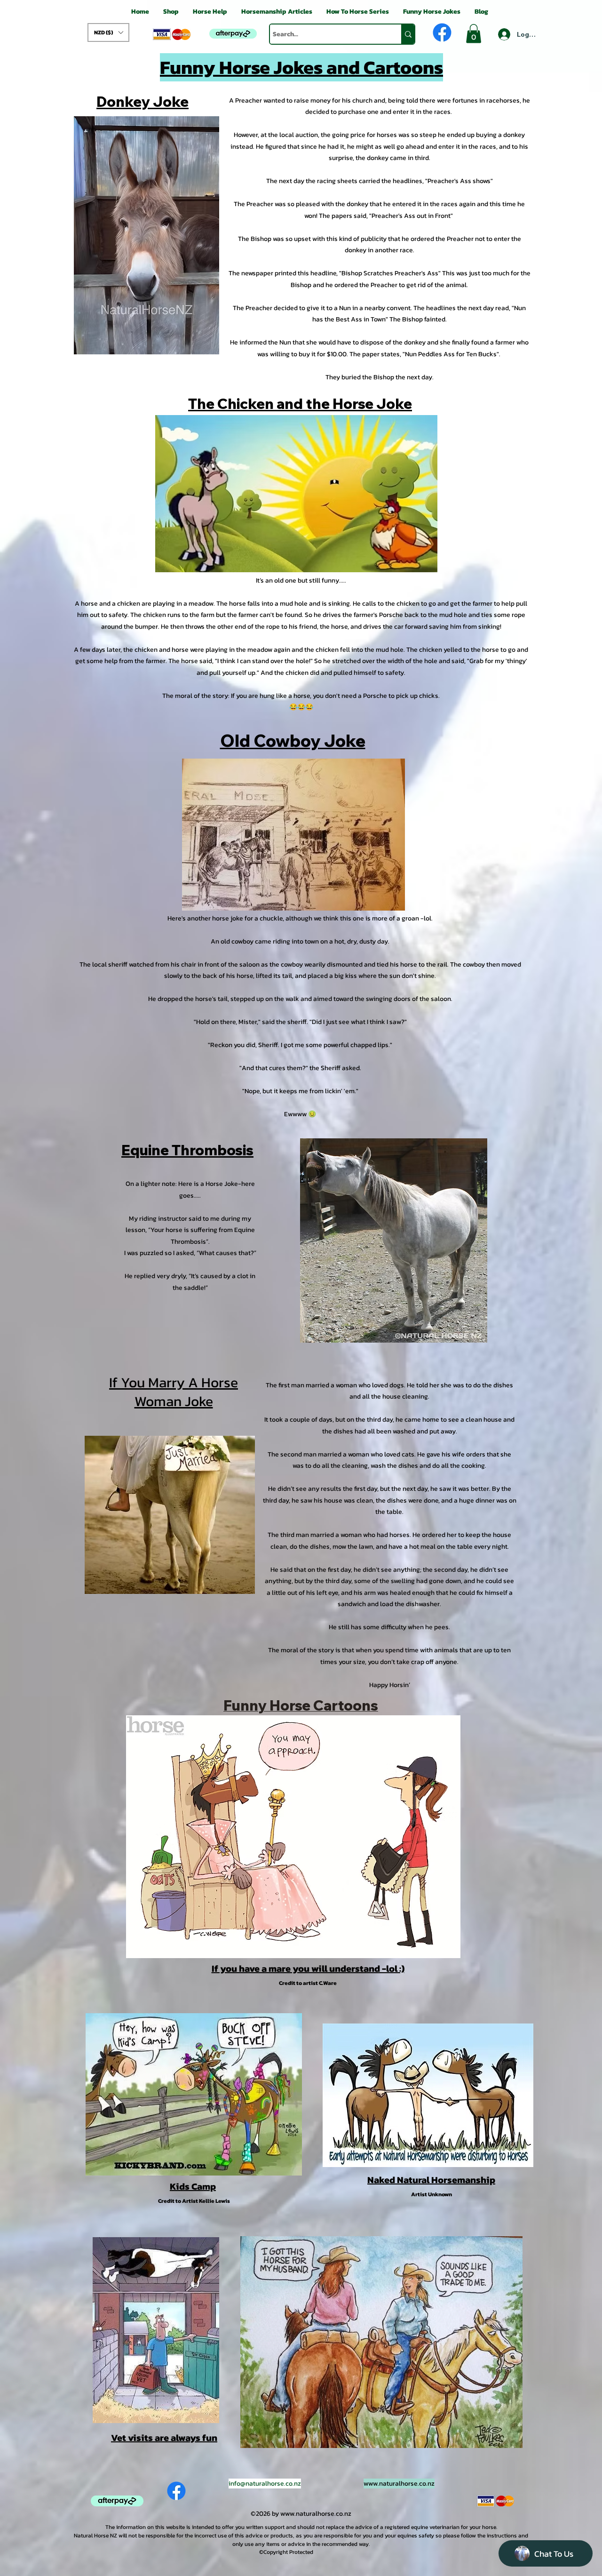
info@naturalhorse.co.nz (265, 2484)
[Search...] (408, 34)
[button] (108, 32)
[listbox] (108, 32)
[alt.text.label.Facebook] (442, 32)
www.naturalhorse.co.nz (399, 2484)
